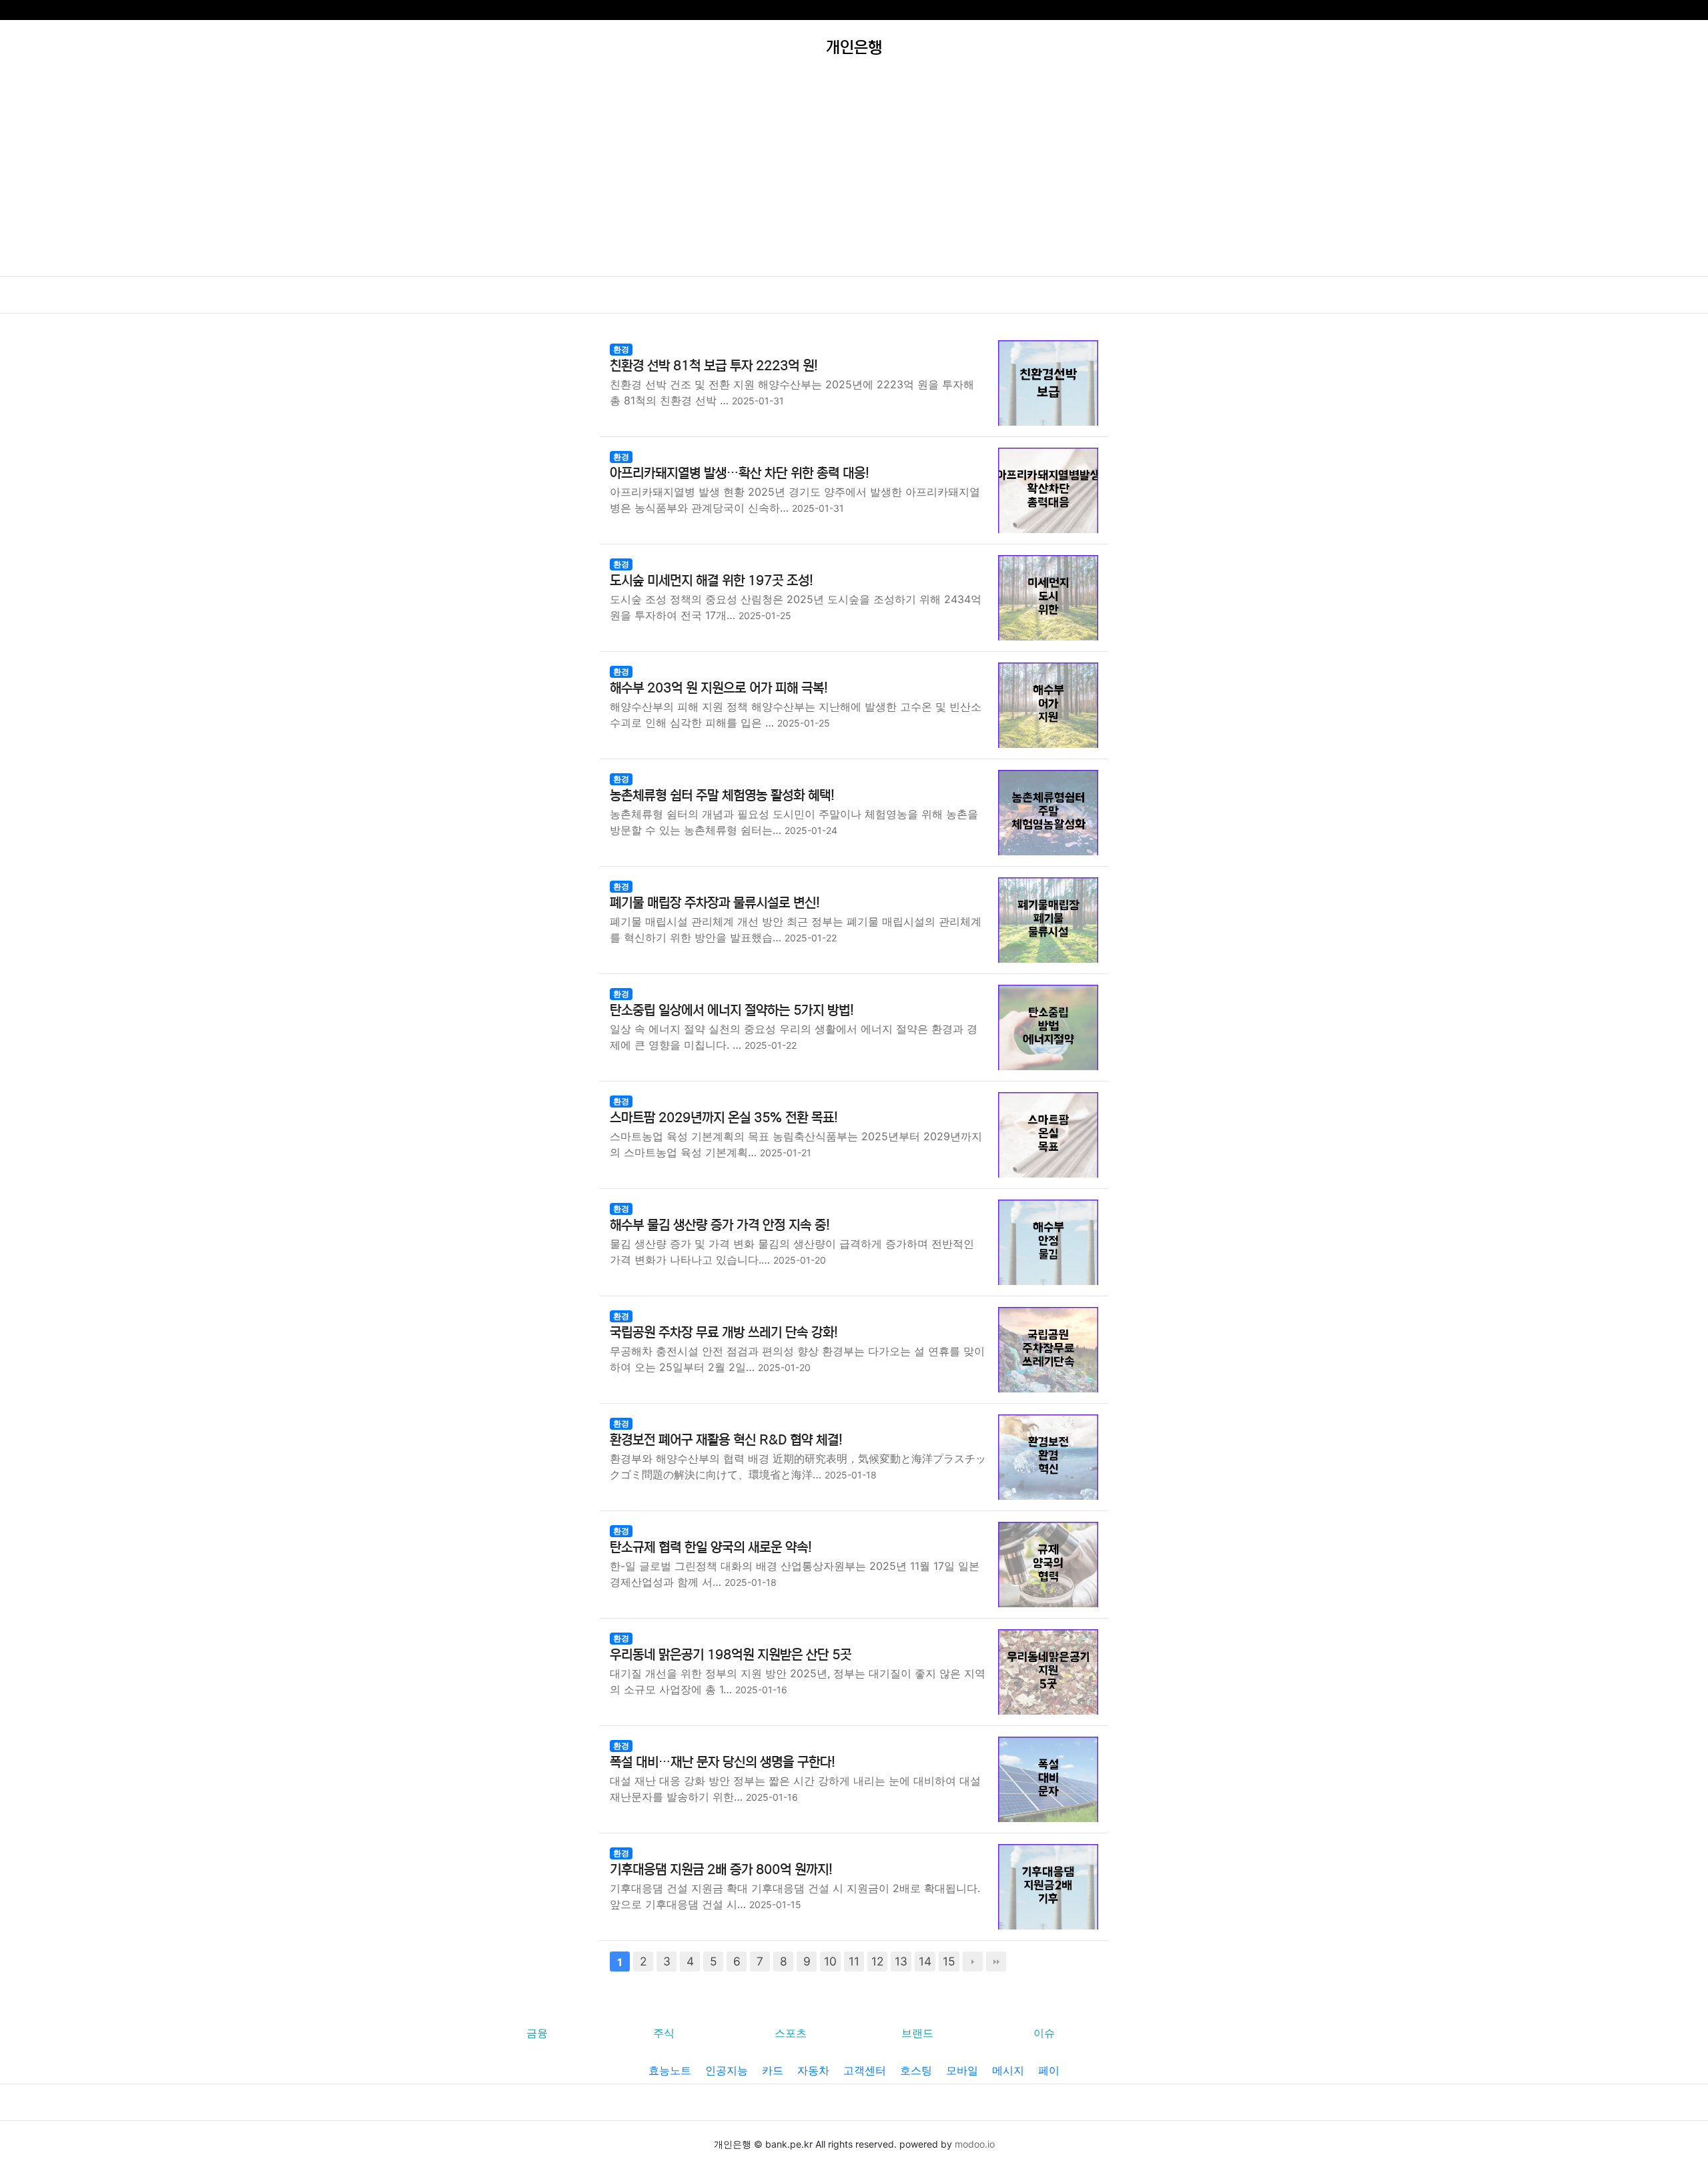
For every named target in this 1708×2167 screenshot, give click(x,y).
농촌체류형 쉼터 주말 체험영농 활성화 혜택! (722, 796)
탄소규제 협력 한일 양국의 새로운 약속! (711, 1548)
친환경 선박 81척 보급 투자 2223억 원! (714, 366)
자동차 (813, 2070)
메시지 (1008, 2070)
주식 (664, 2033)
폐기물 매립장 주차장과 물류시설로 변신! (715, 903)
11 (854, 1961)
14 (925, 1961)
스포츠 (791, 2033)
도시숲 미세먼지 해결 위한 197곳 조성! (712, 581)
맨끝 (996, 1962)
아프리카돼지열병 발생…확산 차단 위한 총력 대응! (740, 473)
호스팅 (916, 2070)
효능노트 (670, 2070)
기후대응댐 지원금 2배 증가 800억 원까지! (721, 1870)
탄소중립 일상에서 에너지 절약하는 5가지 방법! (732, 1010)
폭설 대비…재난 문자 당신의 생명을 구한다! (723, 1762)
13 (901, 1961)
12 (877, 1961)
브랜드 (917, 2033)
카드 (773, 2070)
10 (830, 1961)
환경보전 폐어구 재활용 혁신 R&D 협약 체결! (726, 1440)
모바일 (962, 2070)
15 (949, 1961)
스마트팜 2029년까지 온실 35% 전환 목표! (724, 1118)
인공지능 (727, 2070)
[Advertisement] (854, 176)
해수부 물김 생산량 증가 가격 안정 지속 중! (720, 1225)
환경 (621, 349)
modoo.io (975, 2144)
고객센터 (865, 2070)
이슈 (1044, 2033)
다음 (973, 1962)
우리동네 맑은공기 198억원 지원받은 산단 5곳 (731, 1655)
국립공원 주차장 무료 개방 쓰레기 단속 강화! (724, 1333)
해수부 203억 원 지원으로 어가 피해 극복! (719, 688)
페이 (1049, 2070)
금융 (537, 2033)
